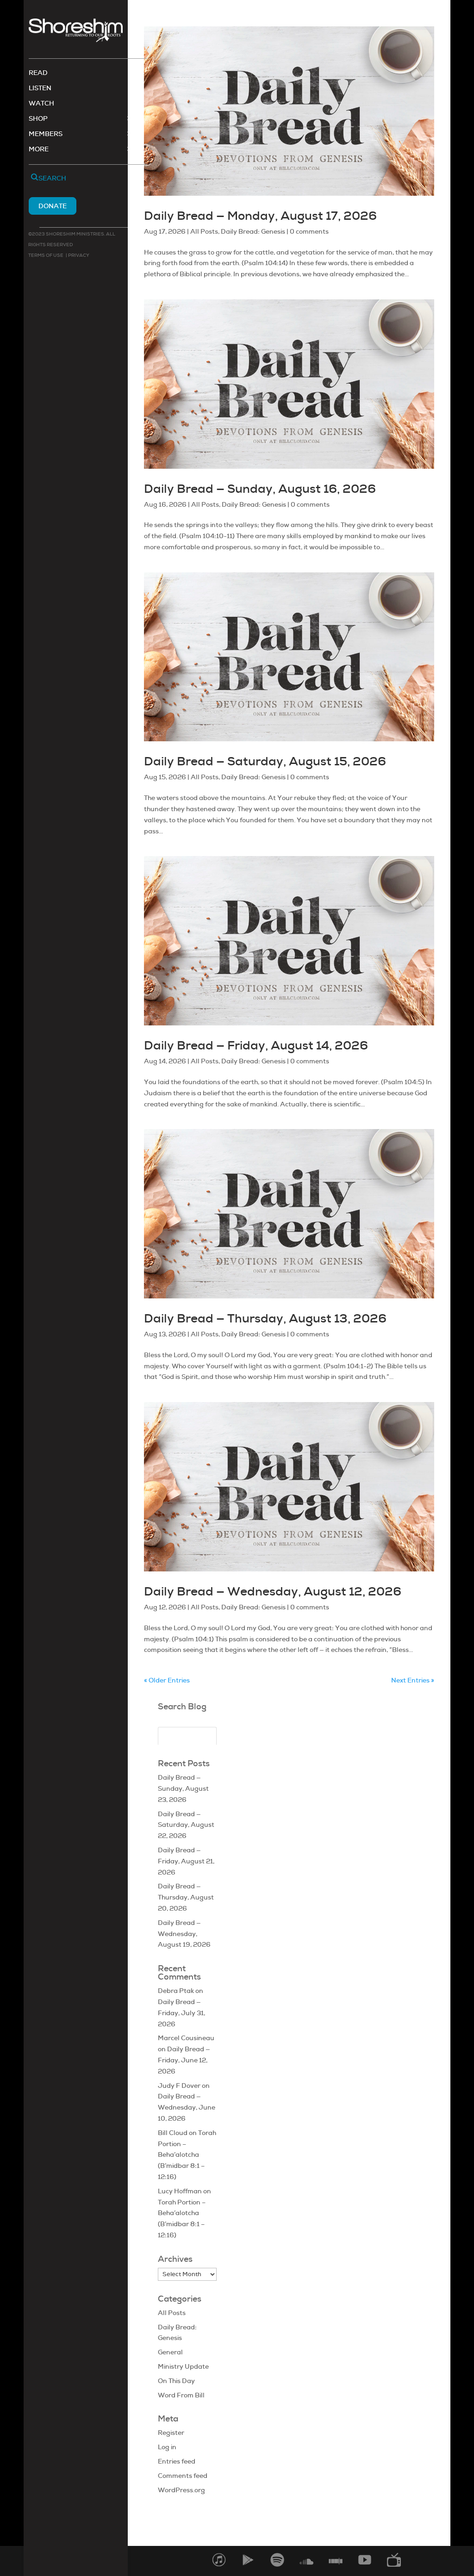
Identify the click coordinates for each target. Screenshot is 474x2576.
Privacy (78, 255)
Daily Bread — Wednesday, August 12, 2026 (273, 1591)
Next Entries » (413, 1680)
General (170, 2352)
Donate (53, 206)
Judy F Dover (179, 2086)
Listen (40, 88)
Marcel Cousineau (186, 2038)
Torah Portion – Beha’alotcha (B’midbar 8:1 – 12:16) (187, 2155)
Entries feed (177, 2461)
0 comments (309, 231)
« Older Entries (167, 1680)
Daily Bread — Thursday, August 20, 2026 (186, 1897)
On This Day (176, 2381)
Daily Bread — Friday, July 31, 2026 (181, 2013)
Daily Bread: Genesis (253, 231)
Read (38, 73)
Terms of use (46, 255)
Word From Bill (181, 2395)
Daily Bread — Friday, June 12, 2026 (184, 2060)
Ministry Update (183, 2366)
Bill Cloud (173, 2133)
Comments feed (183, 2476)
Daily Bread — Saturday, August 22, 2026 (186, 1825)
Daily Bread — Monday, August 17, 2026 (260, 216)
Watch (41, 104)
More (39, 149)
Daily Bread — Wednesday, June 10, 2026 (187, 2107)
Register (171, 2433)
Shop (38, 119)
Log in (167, 2447)
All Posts (204, 231)
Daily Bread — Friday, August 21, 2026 (186, 1861)
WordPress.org (181, 2490)
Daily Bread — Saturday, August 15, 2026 (265, 761)
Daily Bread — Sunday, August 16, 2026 (260, 489)
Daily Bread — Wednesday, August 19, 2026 (184, 1934)
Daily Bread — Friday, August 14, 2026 (256, 1045)
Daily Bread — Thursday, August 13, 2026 (265, 1318)
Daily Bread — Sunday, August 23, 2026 (183, 1788)
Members (46, 134)
